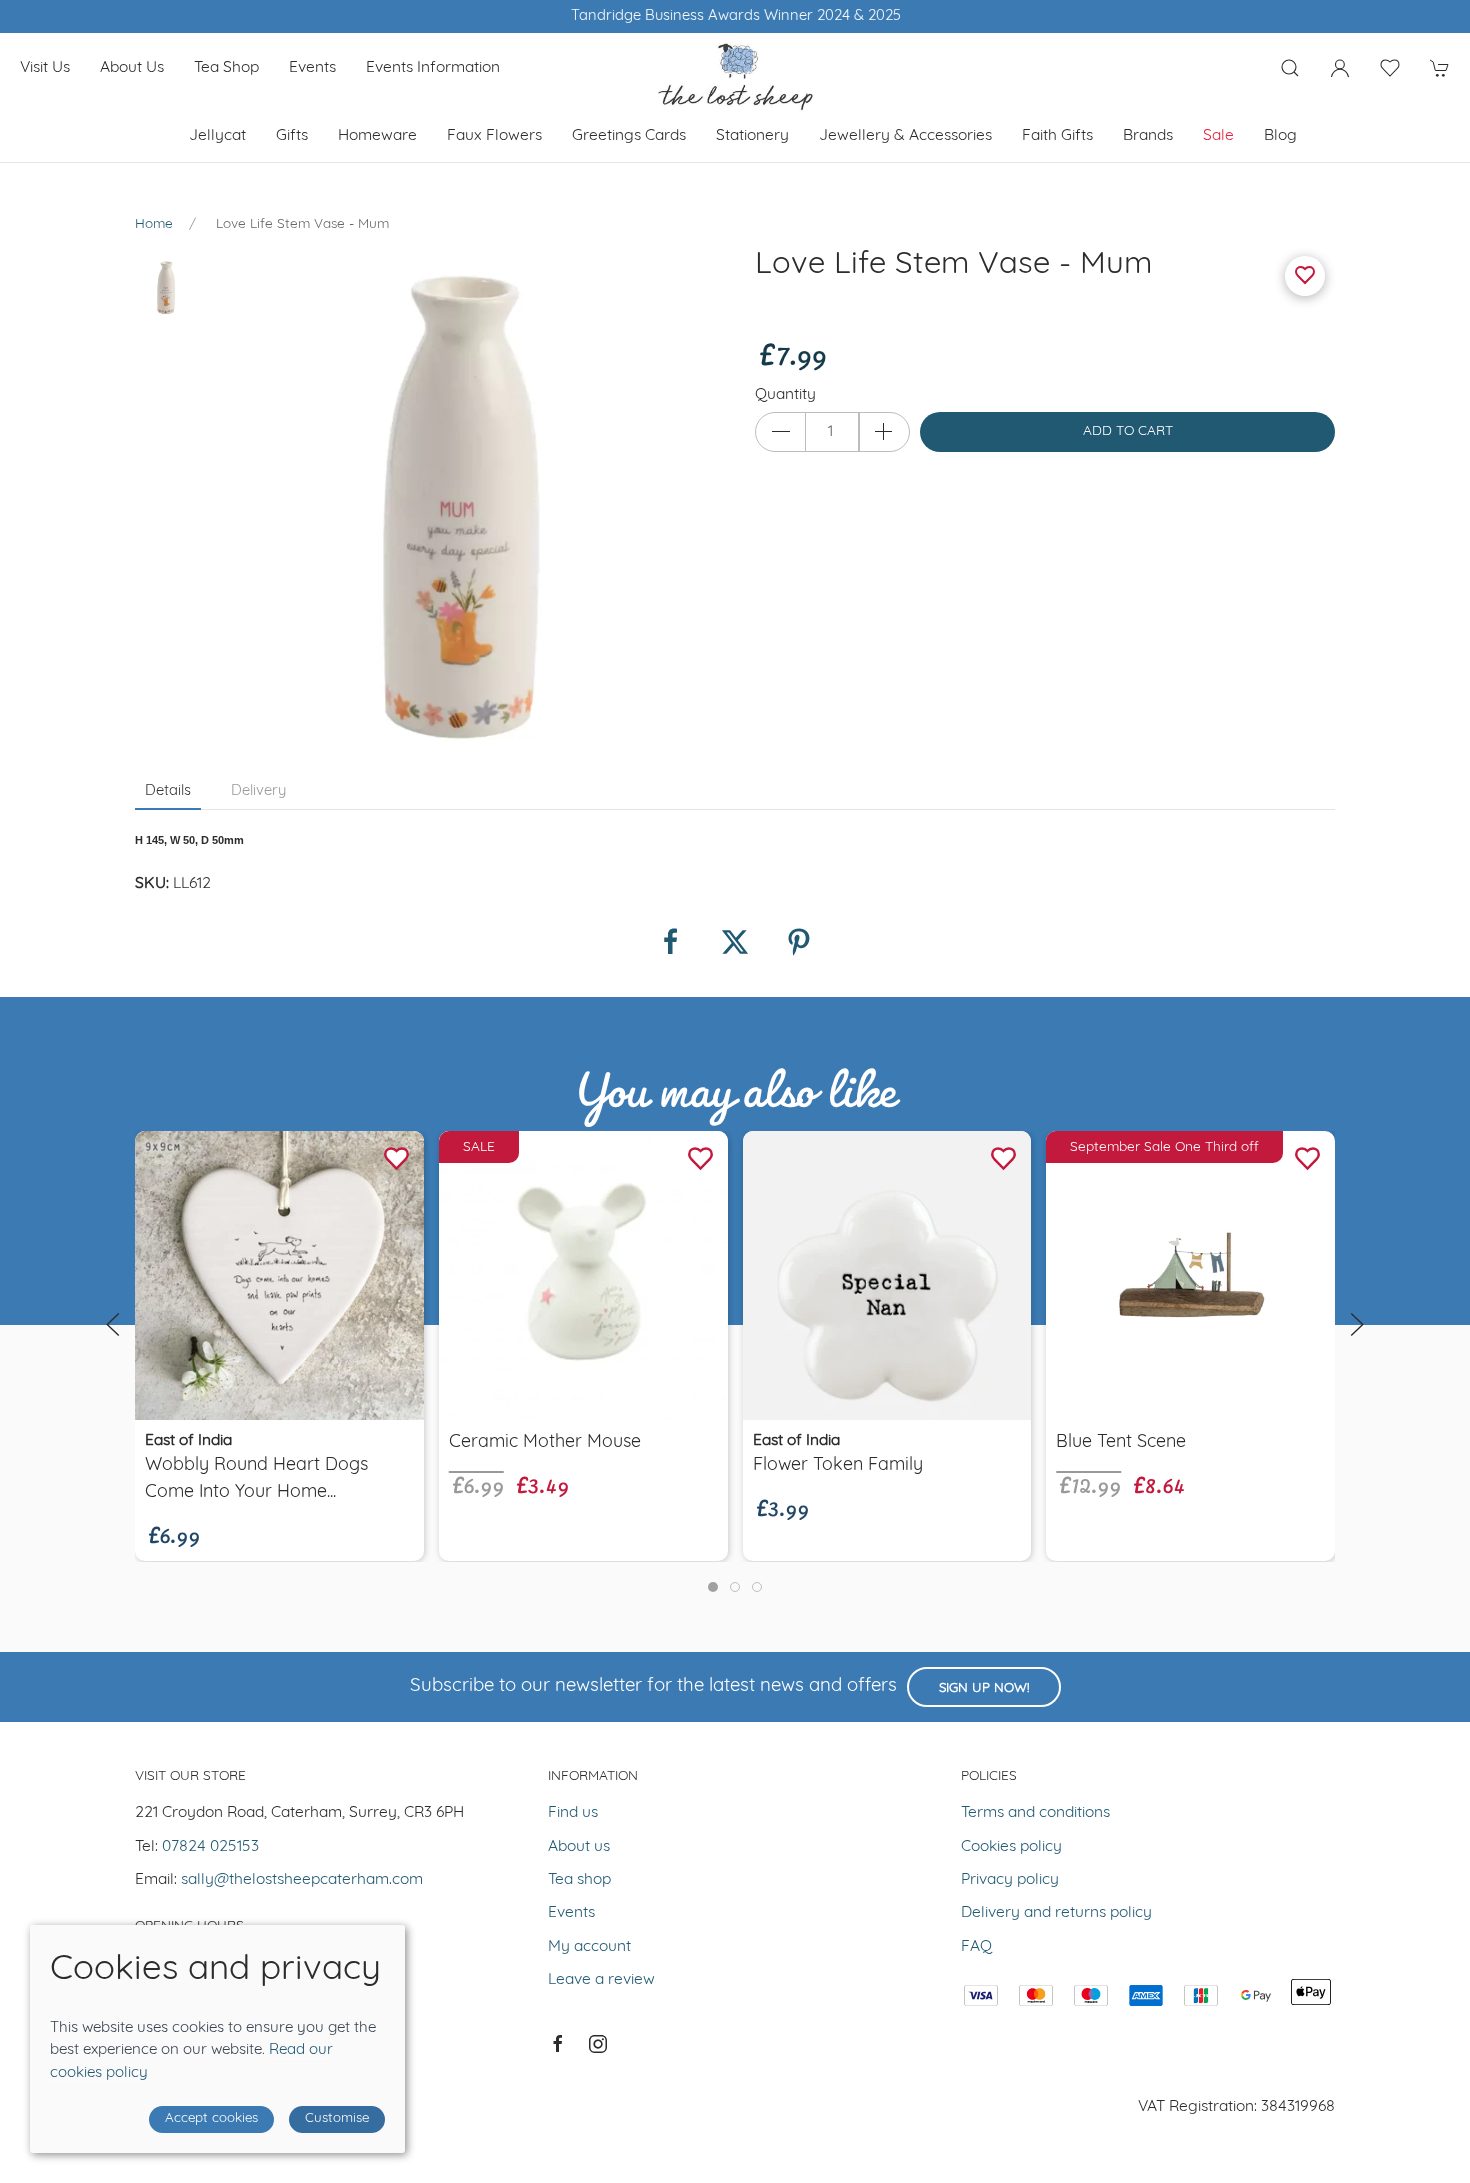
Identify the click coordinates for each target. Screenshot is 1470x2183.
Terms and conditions (1035, 1813)
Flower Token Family (838, 1466)
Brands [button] (1148, 136)
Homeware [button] (377, 136)
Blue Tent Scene (1121, 1442)
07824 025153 (210, 1847)
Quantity (785, 395)
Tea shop (226, 68)
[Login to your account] (1340, 68)
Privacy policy (1010, 1880)
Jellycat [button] (217, 136)
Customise (337, 2118)
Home (154, 224)
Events (312, 68)
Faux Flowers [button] (494, 136)
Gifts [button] (292, 136)
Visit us (45, 68)
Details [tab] (168, 791)
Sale (1218, 136)
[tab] (713, 1587)
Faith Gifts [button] (1057, 136)
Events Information (433, 68)
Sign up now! (984, 1688)
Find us (573, 1813)
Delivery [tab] (258, 791)
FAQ (976, 1947)
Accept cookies (211, 2118)
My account (589, 1947)
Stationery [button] (752, 136)
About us (132, 68)
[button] (1290, 68)
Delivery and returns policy (1056, 1913)
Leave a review (601, 1980)
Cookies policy (1011, 1847)
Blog (1280, 136)
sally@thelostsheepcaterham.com (302, 1880)
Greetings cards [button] (629, 136)
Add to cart (1128, 431)
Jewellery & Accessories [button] (905, 136)
